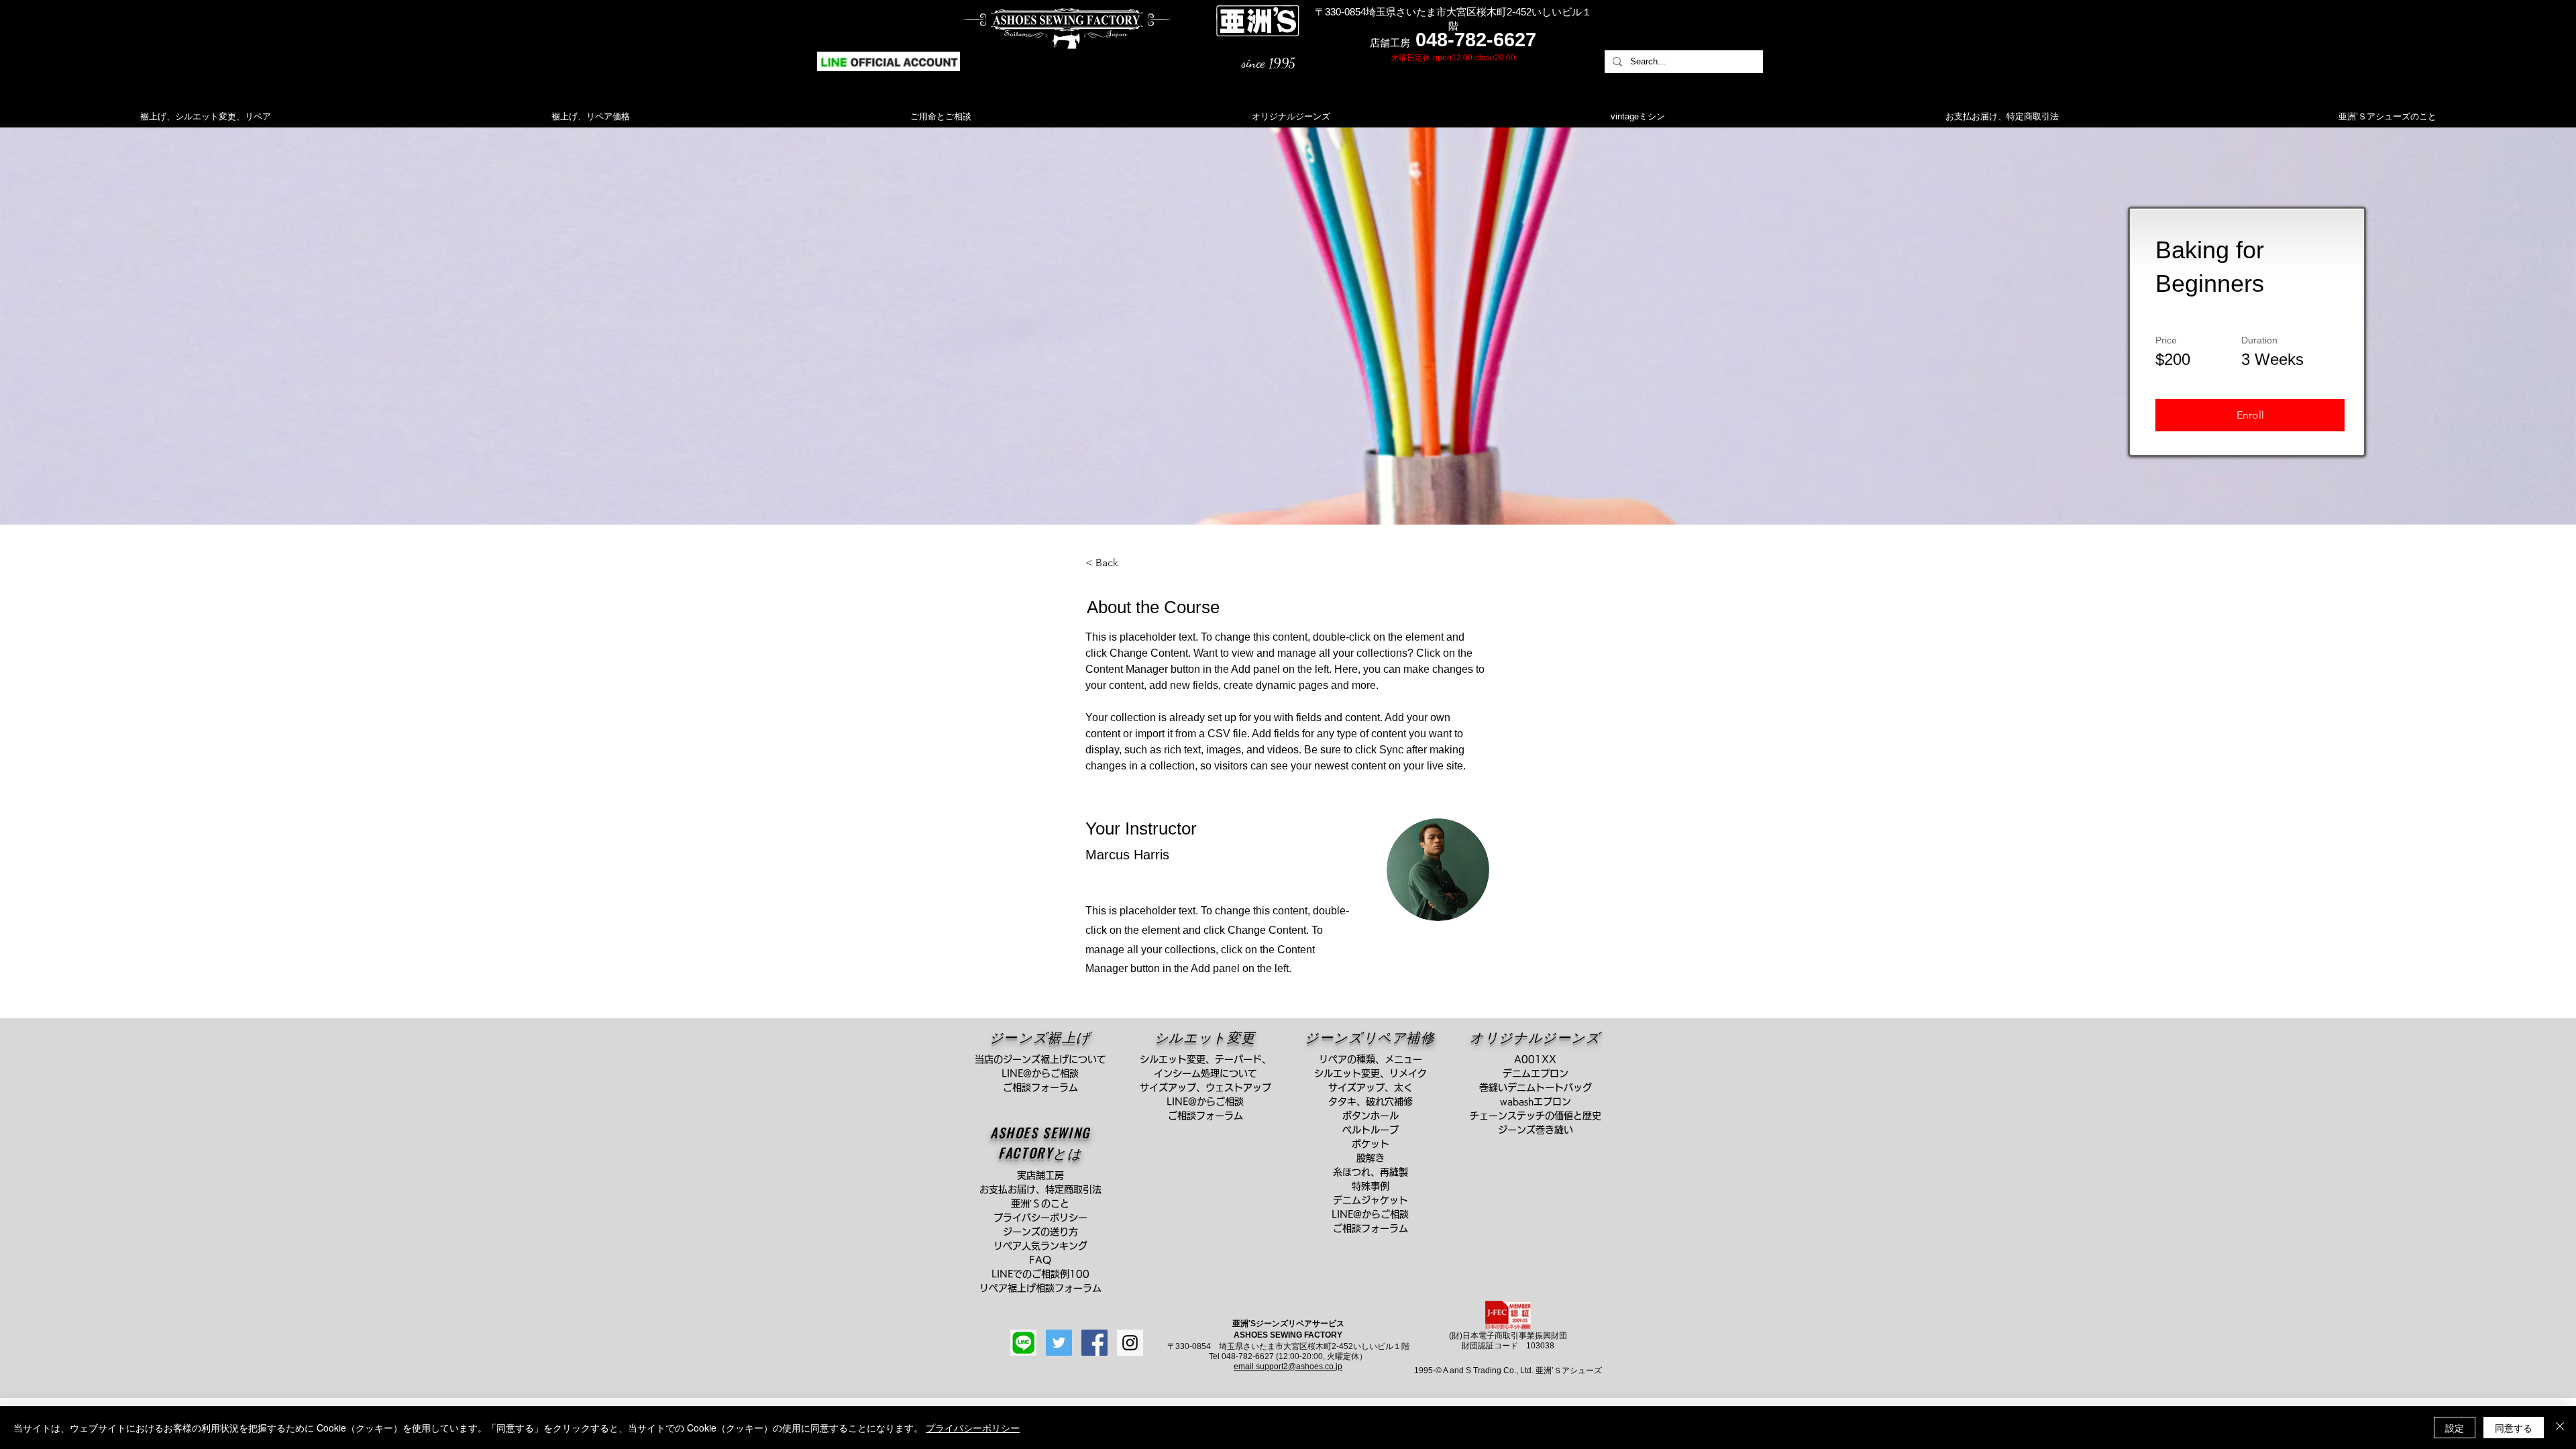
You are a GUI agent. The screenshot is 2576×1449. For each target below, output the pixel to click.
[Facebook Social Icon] (1094, 1343)
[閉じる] (2560, 1428)
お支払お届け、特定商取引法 (1045, 1189)
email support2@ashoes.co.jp (1288, 1366)
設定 (2455, 1428)
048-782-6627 (1476, 40)
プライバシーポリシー (973, 1428)
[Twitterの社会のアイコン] (1059, 1343)
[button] (2250, 415)
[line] (1023, 1343)
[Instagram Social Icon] (1130, 1343)
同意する (2514, 1428)
